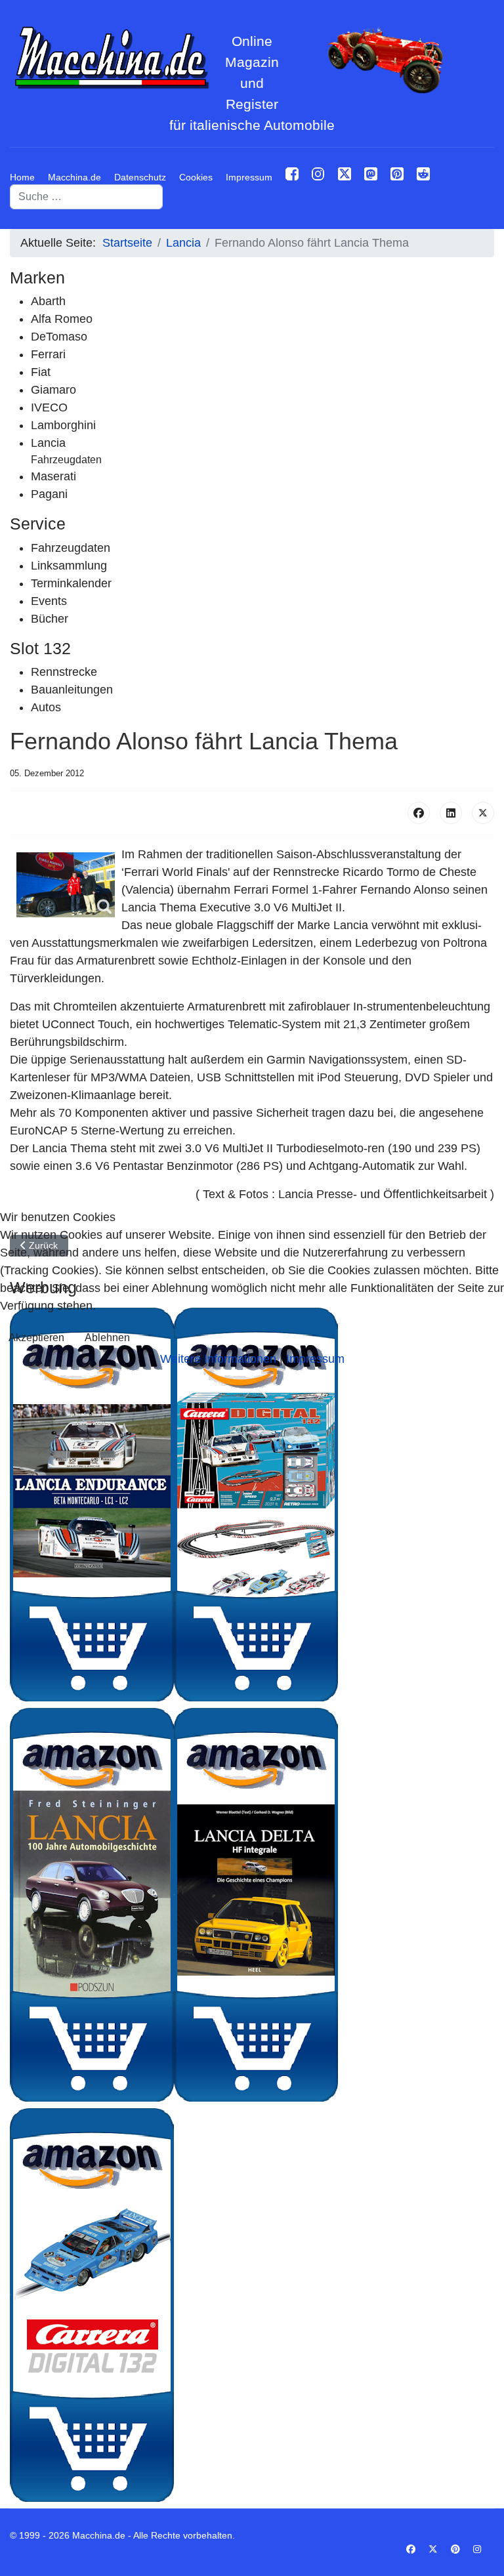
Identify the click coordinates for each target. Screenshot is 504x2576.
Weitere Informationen (218, 1359)
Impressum (315, 1359)
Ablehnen (107, 1338)
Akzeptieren (36, 1338)
